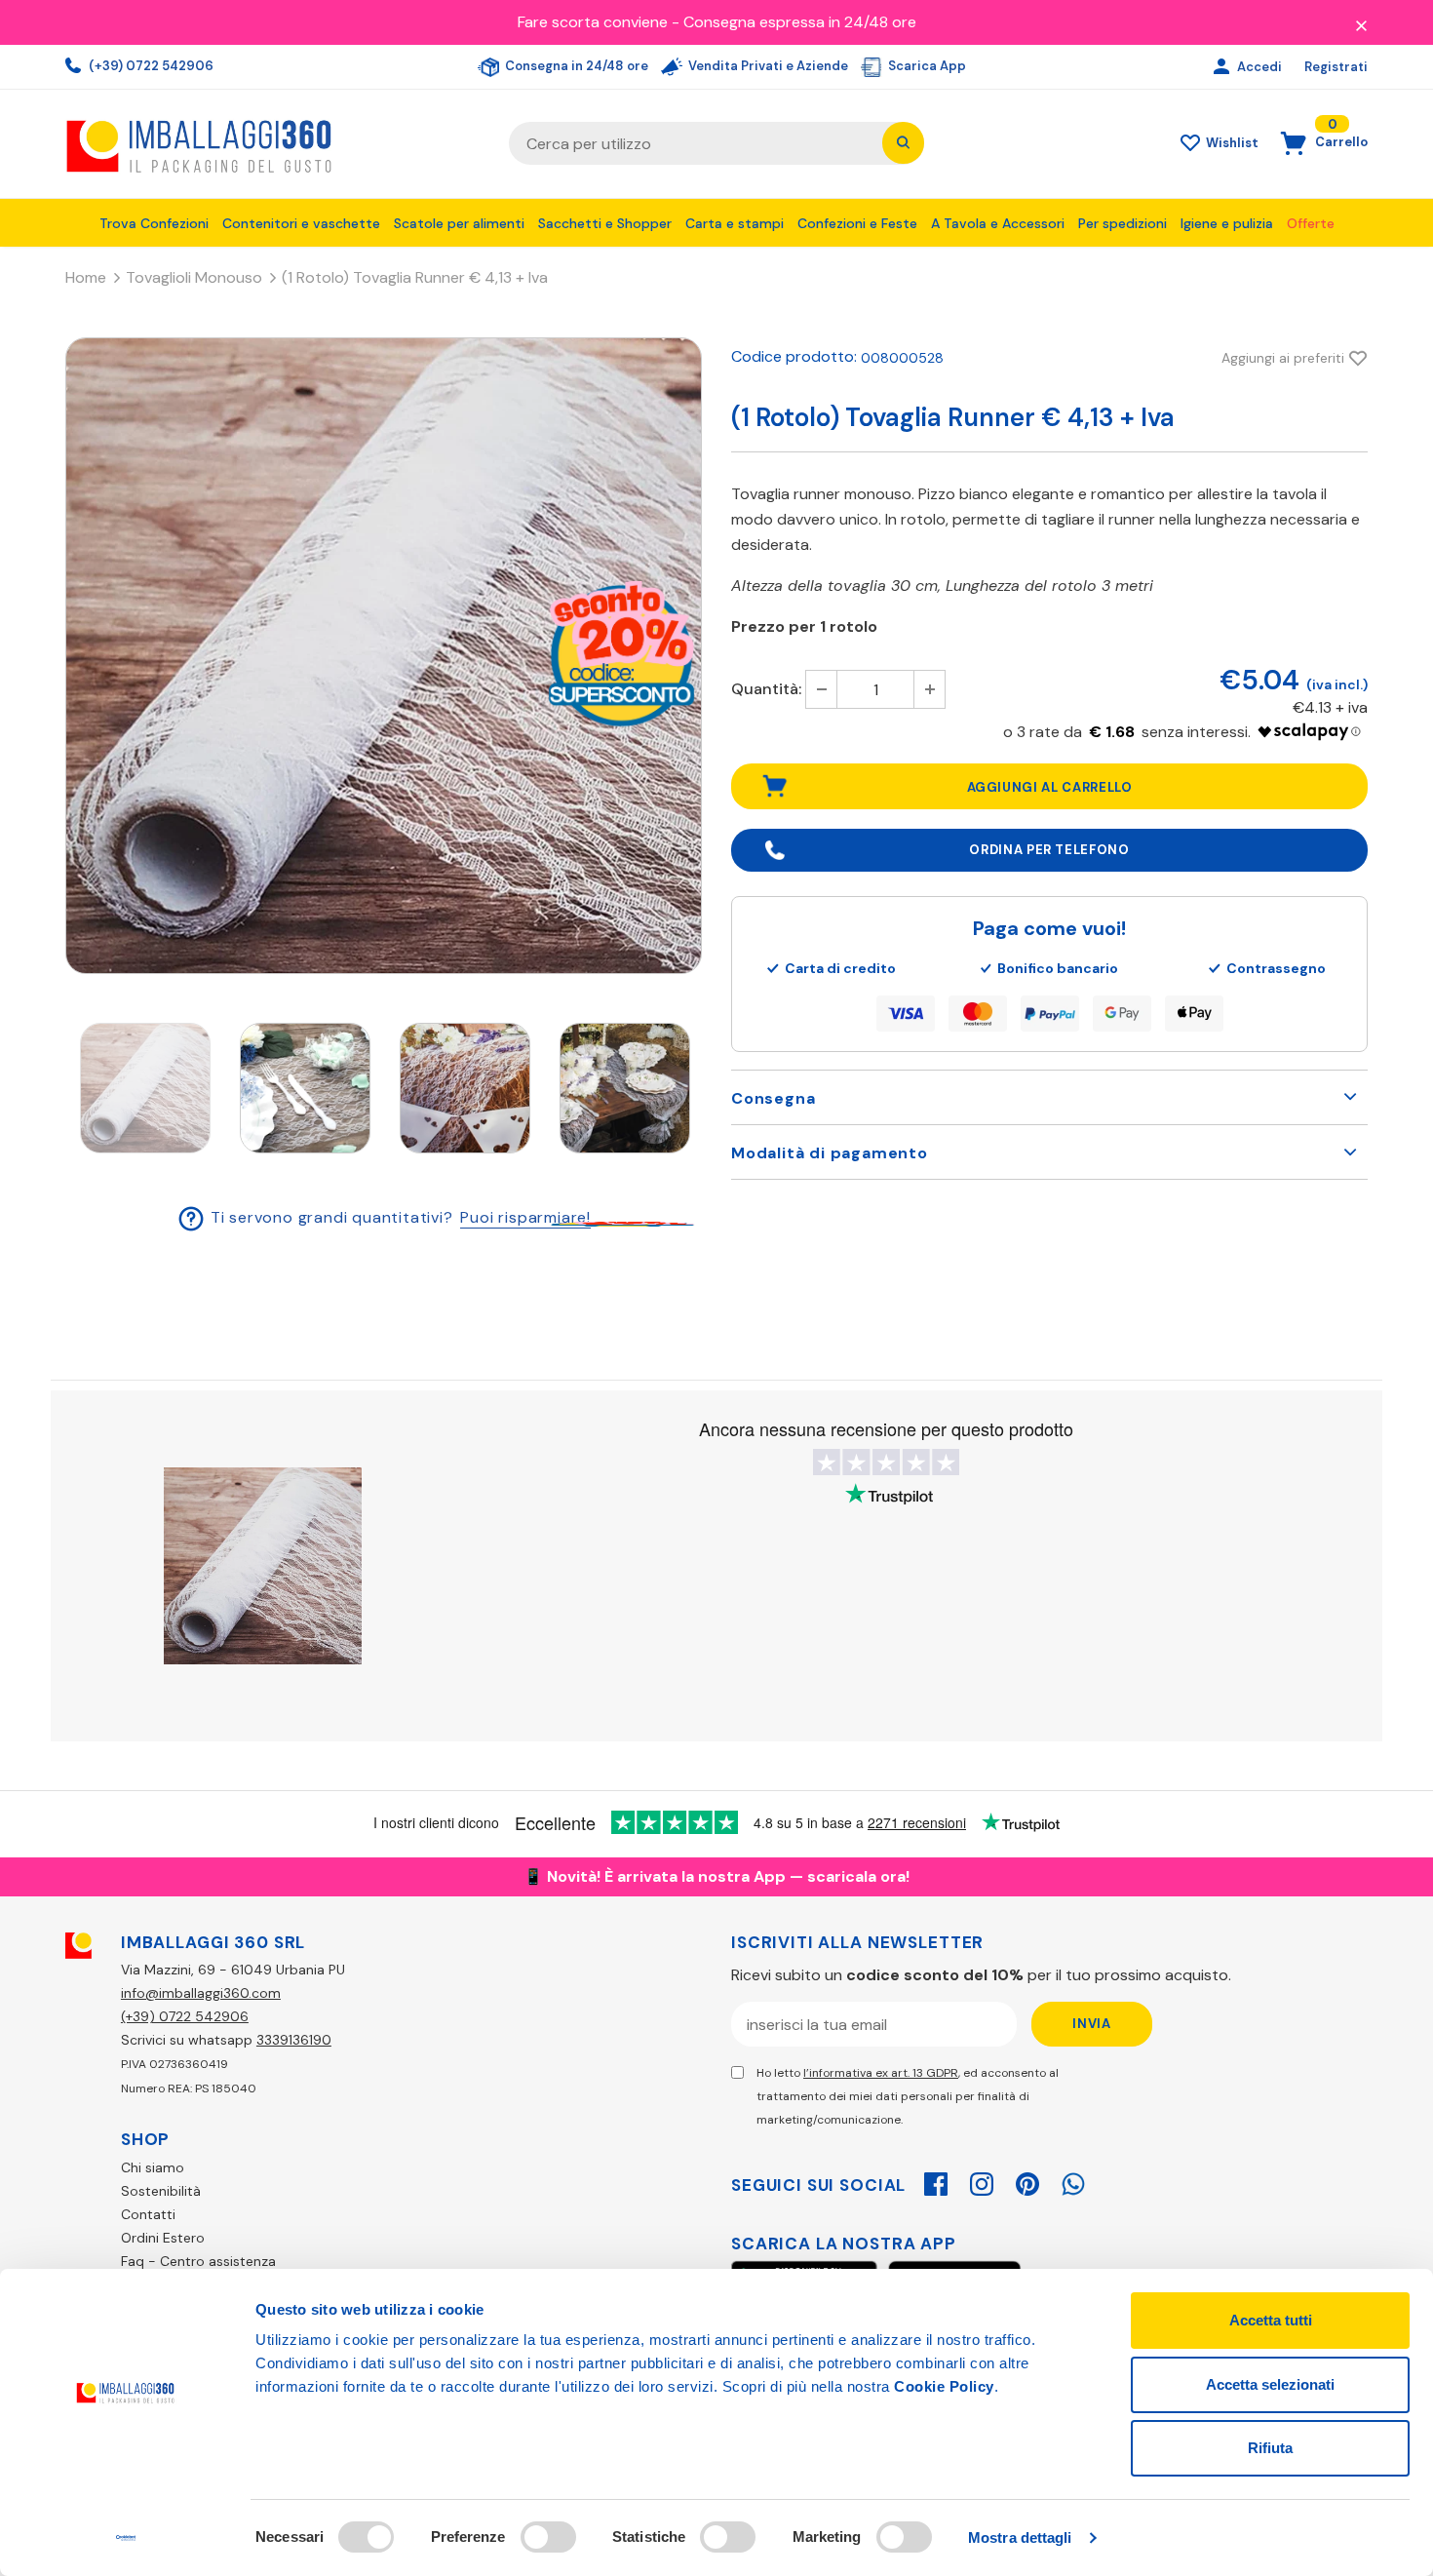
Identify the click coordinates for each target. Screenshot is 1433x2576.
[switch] (548, 2537)
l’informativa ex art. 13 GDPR (881, 2073)
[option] (384, 656)
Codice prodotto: (794, 356)
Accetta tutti (1271, 2320)
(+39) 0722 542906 (150, 66)
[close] (1361, 24)
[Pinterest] (1027, 2181)
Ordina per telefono (1049, 850)
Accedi (1261, 67)
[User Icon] (1224, 67)
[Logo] (272, 144)
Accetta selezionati (1270, 2384)
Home (86, 277)
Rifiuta (1270, 2448)
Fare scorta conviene (593, 22)
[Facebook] (936, 2181)
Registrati (1336, 67)
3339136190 (294, 2040)
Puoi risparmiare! (525, 1217)
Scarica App (926, 66)
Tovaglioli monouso (194, 277)
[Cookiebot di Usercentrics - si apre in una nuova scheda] (126, 2538)
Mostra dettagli (1020, 2537)
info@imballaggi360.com (201, 1993)
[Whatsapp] (1073, 2181)
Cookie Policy (944, 2386)
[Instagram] (982, 2181)
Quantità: (766, 689)
